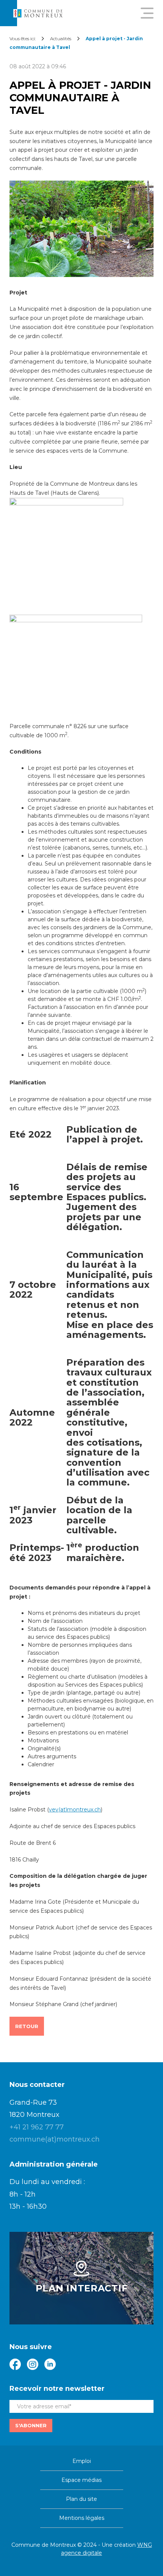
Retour (27, 2026)
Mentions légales (82, 2518)
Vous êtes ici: (23, 39)
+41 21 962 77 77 (37, 2127)
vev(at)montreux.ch (75, 1810)
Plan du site (81, 2499)
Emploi (82, 2461)
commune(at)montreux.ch (55, 2139)
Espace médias (81, 2480)
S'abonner (31, 2425)
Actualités (61, 39)
